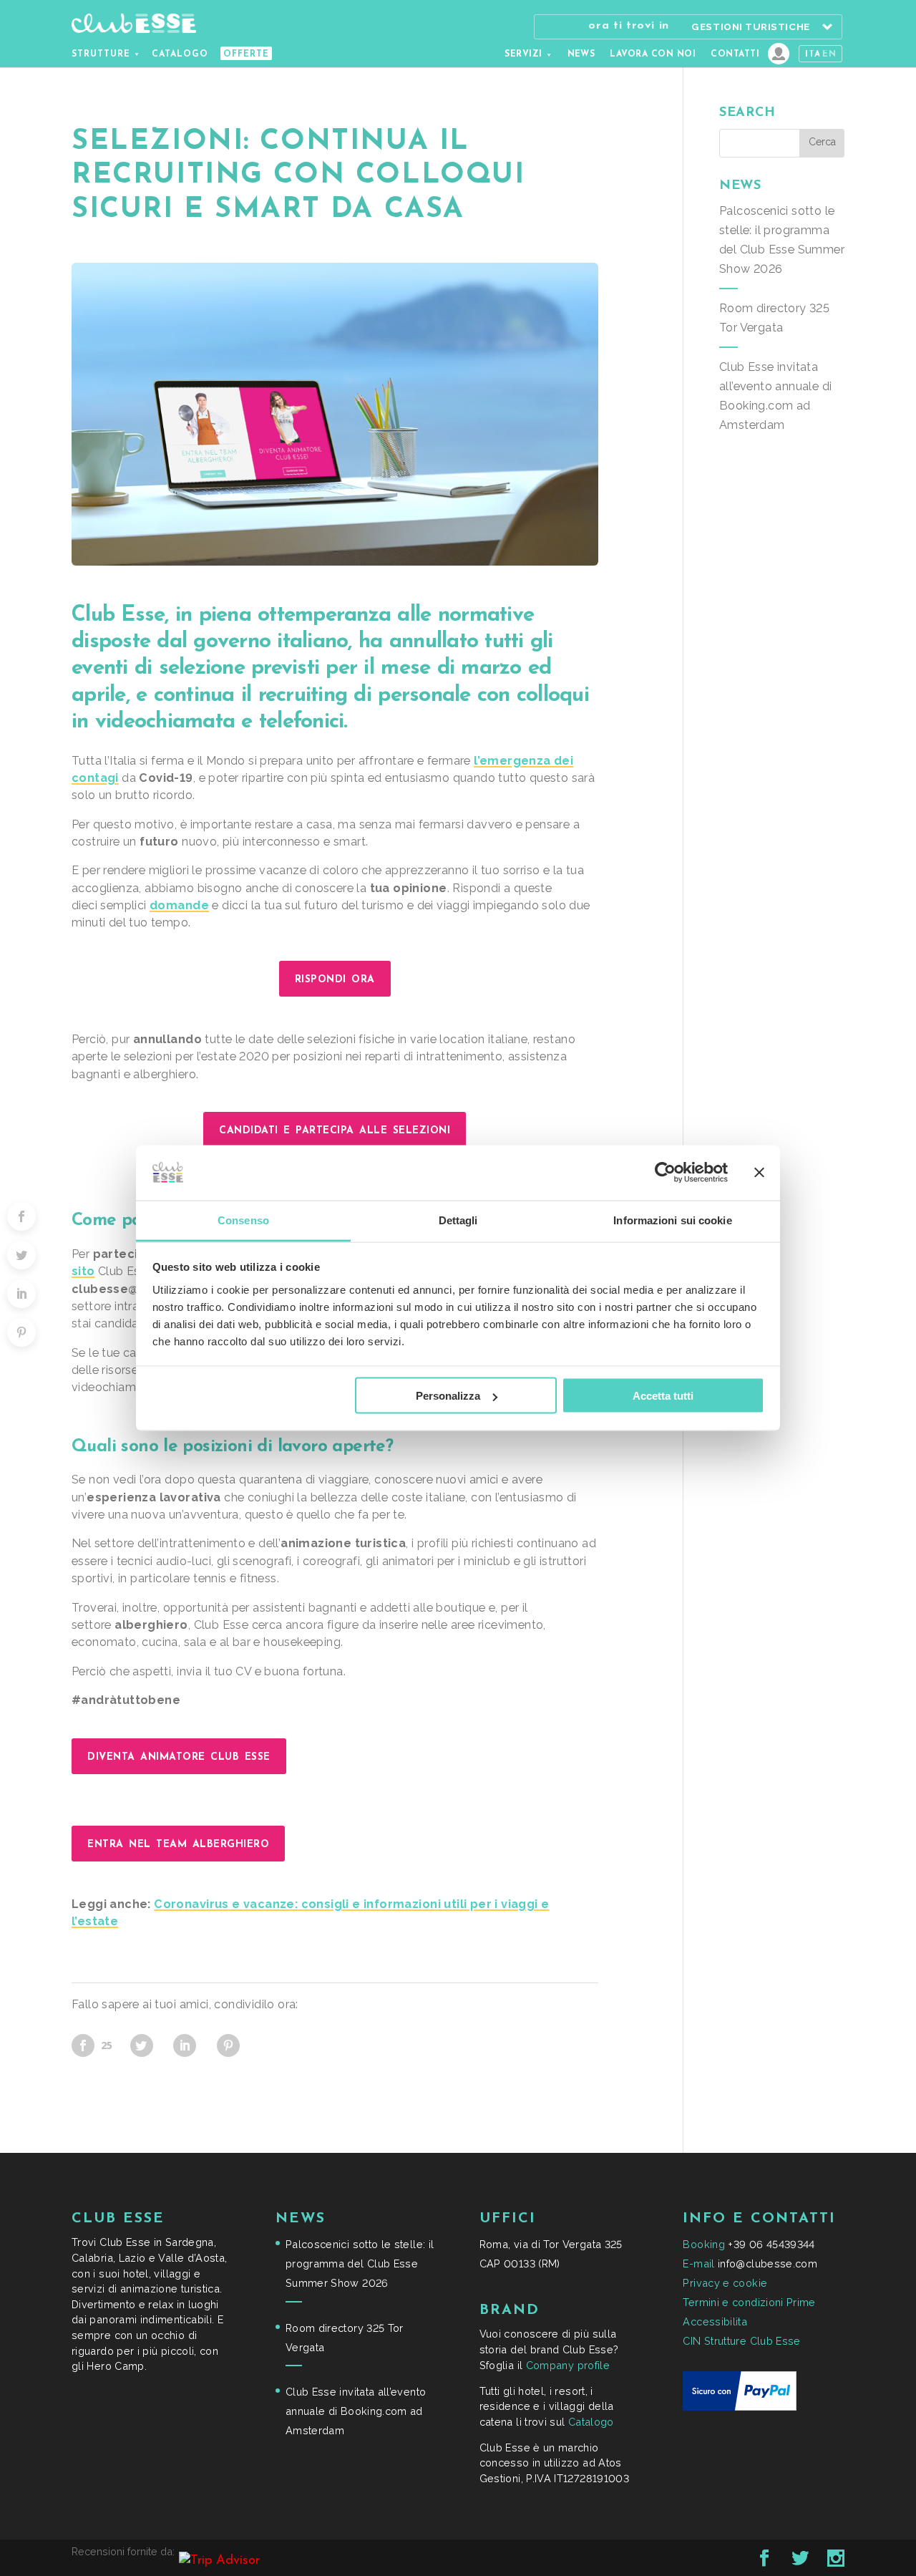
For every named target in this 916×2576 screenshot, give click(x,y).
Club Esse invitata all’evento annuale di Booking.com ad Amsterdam (356, 2411)
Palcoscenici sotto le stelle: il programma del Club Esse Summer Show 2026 (360, 2263)
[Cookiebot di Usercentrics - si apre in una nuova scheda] (665, 1173)
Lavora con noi (653, 54)
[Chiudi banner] (759, 1173)
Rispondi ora (335, 979)
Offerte (246, 54)
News (581, 54)
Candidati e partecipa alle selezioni (335, 1130)
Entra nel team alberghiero (178, 1844)
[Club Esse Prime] (779, 54)
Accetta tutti (663, 1396)
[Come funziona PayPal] (740, 2407)
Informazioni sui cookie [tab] (672, 1220)
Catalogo (180, 54)
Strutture (101, 54)
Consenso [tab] (243, 1220)
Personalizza (448, 1396)
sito (83, 1271)
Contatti (735, 54)
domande (179, 905)
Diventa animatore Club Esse (179, 1756)
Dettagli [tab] (458, 1220)
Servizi (523, 54)
